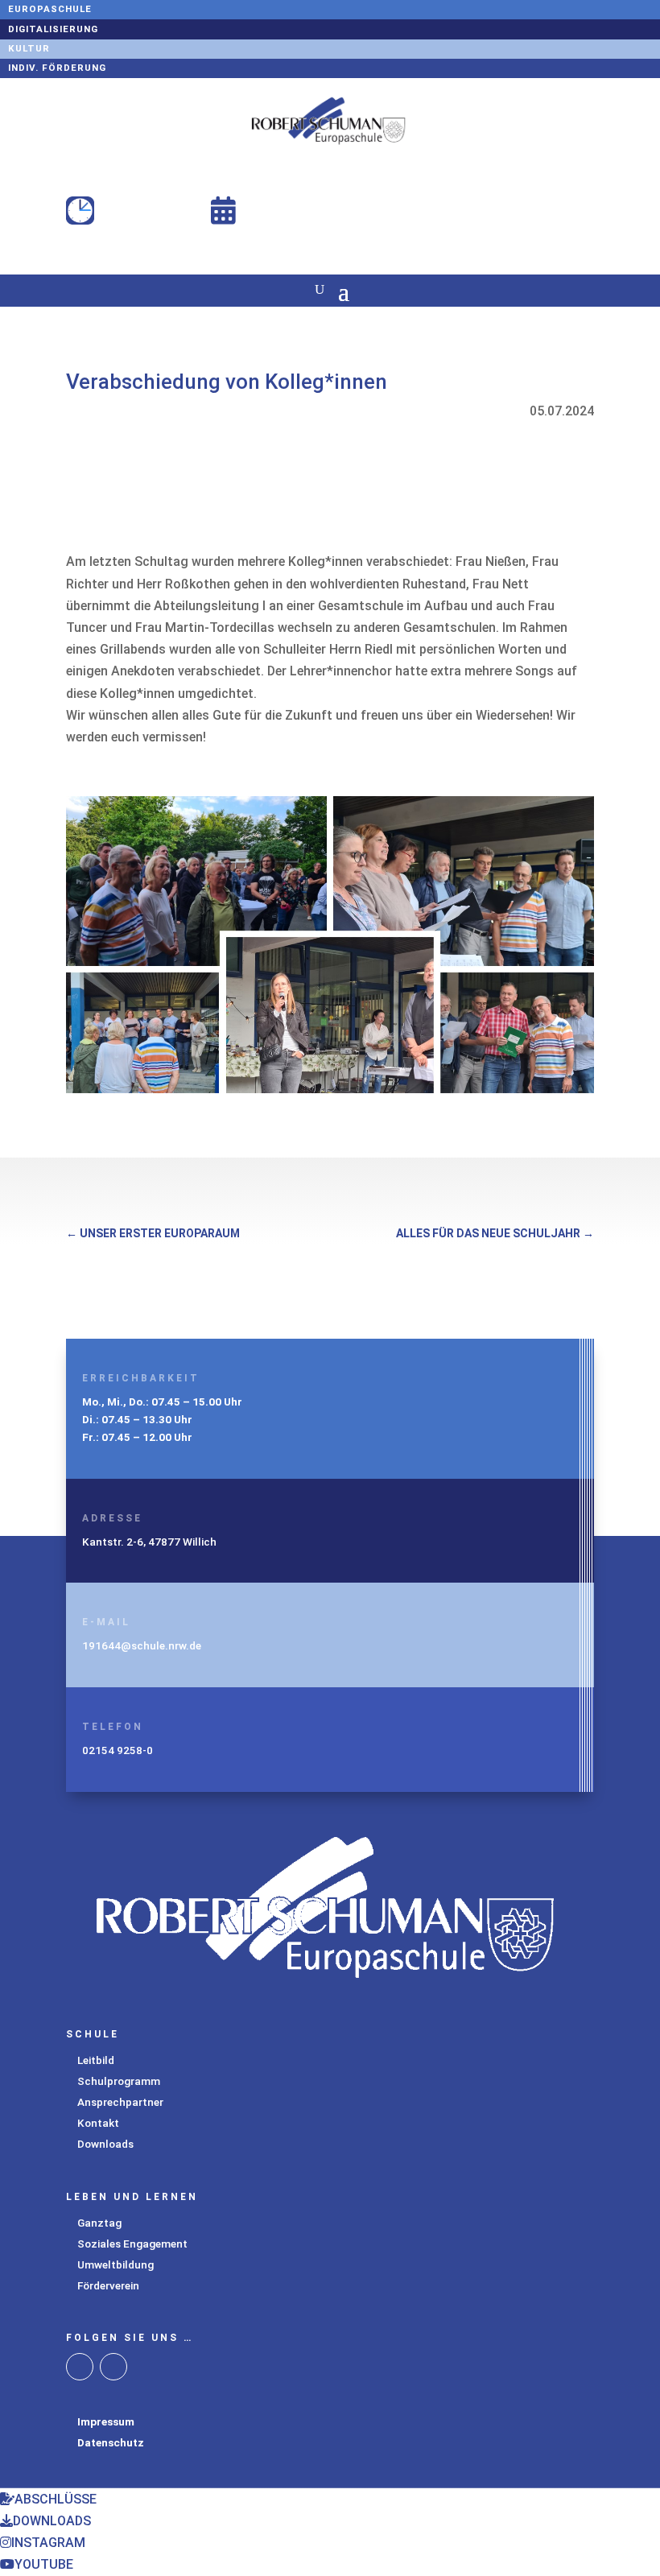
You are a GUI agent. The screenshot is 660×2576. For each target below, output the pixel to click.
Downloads (105, 2144)
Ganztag (99, 2223)
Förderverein (108, 2285)
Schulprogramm (119, 2081)
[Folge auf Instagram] (80, 2367)
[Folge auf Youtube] (113, 2367)
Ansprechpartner (120, 2102)
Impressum (106, 2421)
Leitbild (96, 2060)
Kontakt (98, 2123)
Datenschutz (111, 2442)
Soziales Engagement (132, 2244)
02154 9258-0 (118, 1750)
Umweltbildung (115, 2264)
